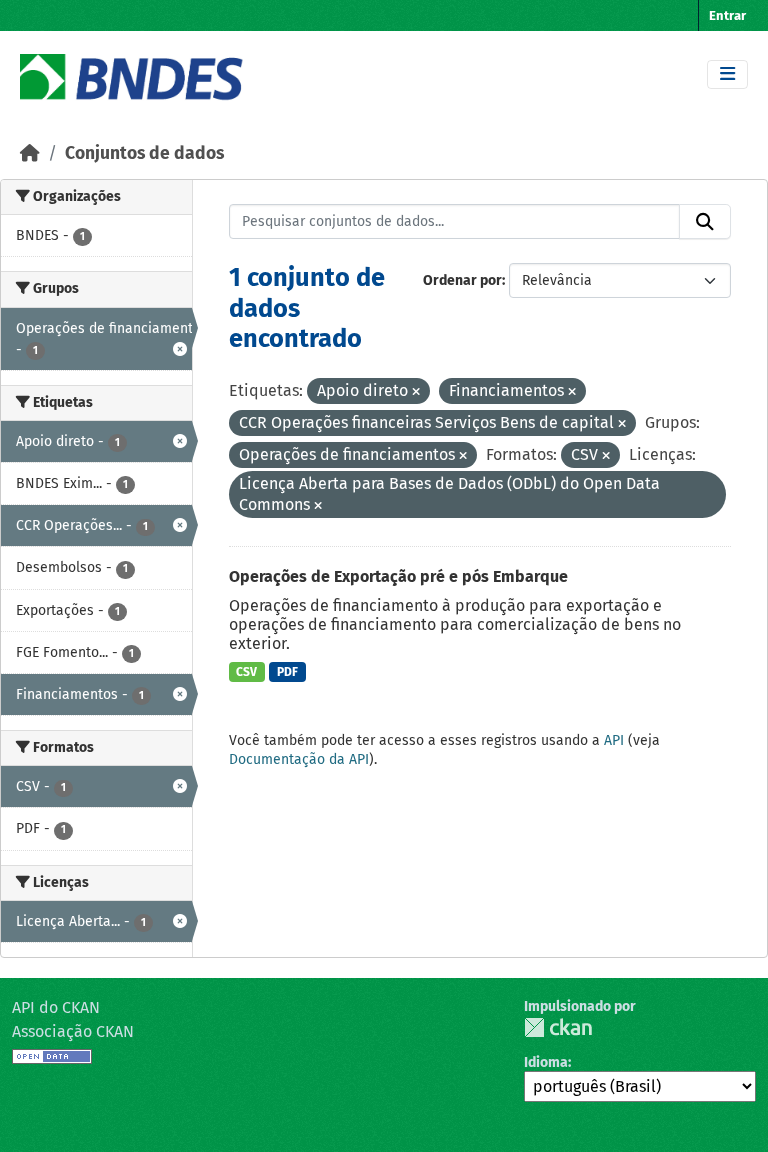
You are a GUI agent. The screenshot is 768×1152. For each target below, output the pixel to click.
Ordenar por (462, 280)
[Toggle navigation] (727, 74)
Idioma (546, 1062)
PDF (287, 672)
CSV (246, 672)
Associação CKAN (73, 1031)
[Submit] (705, 222)
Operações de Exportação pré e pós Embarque (398, 576)
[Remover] (416, 392)
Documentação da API (299, 759)
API (614, 740)
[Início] (30, 153)
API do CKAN (56, 1007)
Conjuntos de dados (144, 153)
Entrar (727, 15)
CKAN (558, 1027)
